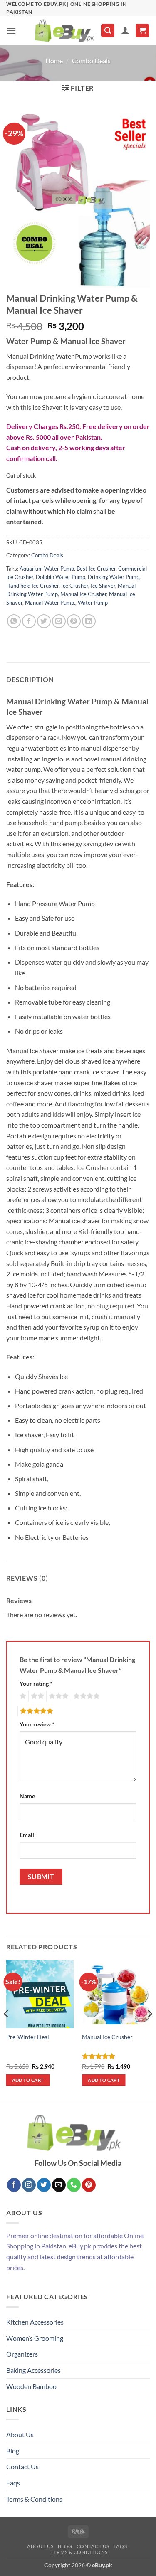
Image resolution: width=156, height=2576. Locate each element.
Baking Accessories (33, 2370)
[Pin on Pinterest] (74, 621)
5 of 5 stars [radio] (35, 1711)
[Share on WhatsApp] (14, 621)
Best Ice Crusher (96, 569)
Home (54, 60)
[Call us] (74, 2185)
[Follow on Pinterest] (89, 2185)
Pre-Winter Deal (28, 2037)
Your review (37, 1724)
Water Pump (93, 603)
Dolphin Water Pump (61, 577)
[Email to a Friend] (59, 621)
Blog (13, 2451)
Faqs (13, 2483)
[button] (11, 31)
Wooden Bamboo (31, 2386)
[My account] (125, 30)
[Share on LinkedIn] (89, 621)
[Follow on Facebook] (14, 2185)
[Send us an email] (59, 2185)
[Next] (149, 2030)
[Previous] (7, 2030)
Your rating (36, 1683)
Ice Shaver (103, 586)
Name (27, 1796)
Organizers (22, 2354)
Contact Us (22, 2466)
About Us (20, 2434)
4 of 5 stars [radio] (85, 1696)
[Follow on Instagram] (29, 2185)
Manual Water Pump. (50, 603)
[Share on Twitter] (44, 621)
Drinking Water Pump (114, 577)
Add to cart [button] (28, 2080)
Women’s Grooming (35, 2338)
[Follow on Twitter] (44, 2185)
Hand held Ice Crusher (32, 586)
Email (27, 1835)
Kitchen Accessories (35, 2322)
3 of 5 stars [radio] (57, 1696)
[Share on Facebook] (29, 621)
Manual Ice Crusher (83, 594)
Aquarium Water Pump (47, 569)
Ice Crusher (75, 586)
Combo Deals (91, 60)
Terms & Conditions (34, 2499)
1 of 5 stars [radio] (22, 1696)
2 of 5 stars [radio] (36, 1696)
